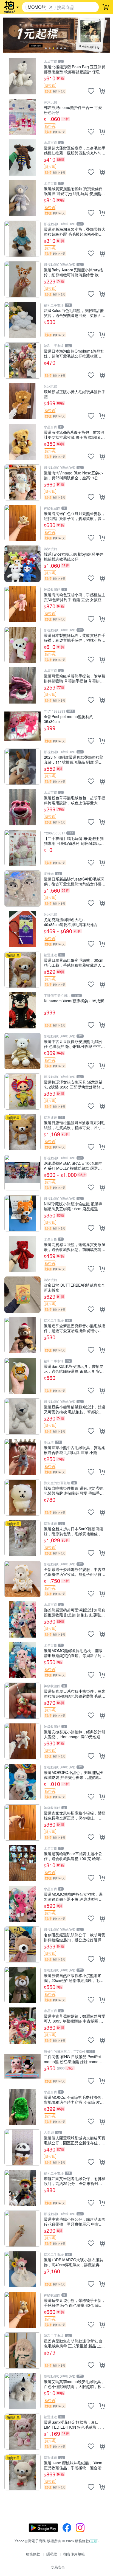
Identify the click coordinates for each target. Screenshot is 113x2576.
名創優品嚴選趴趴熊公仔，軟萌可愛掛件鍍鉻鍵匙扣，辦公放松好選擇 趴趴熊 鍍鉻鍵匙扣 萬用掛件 (75, 1937)
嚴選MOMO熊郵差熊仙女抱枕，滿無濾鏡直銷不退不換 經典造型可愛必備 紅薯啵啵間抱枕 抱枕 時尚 (73, 1896)
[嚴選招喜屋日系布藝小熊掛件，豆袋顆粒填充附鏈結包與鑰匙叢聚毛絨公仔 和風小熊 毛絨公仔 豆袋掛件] (22, 1701)
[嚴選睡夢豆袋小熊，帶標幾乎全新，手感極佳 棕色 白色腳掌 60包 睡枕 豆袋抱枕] (22, 2310)
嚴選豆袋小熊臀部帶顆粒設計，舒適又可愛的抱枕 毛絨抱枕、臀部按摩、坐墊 (75, 1409)
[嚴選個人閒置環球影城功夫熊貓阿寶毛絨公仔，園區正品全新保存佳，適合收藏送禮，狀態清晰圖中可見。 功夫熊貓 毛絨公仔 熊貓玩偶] (22, 2147)
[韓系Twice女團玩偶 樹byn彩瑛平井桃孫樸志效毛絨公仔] (22, 564)
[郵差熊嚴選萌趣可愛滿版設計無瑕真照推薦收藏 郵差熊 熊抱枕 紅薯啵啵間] (22, 1619)
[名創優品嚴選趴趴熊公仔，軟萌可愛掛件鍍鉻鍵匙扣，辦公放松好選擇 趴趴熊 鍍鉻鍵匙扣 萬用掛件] (22, 1944)
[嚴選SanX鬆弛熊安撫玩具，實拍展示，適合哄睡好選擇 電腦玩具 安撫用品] (22, 1376)
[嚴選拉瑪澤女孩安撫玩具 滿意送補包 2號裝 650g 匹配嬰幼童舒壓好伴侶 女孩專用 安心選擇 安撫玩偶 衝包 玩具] (22, 1092)
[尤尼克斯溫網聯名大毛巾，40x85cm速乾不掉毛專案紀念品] (22, 929)
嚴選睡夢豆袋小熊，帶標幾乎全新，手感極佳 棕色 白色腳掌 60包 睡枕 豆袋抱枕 (75, 2303)
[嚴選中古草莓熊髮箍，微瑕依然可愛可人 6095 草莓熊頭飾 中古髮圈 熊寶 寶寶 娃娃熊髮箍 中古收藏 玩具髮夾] (22, 2026)
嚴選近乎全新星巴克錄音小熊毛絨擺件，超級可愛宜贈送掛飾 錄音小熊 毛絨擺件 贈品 (75, 1328)
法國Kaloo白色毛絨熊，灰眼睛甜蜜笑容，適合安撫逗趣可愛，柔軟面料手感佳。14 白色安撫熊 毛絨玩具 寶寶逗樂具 (75, 313)
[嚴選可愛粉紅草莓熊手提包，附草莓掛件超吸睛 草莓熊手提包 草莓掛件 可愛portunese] (22, 685)
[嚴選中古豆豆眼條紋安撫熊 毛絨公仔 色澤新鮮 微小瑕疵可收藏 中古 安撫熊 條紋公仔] (22, 1051)
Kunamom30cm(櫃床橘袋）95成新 (74, 1001)
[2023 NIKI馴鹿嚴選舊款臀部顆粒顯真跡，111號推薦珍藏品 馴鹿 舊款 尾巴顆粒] (22, 767)
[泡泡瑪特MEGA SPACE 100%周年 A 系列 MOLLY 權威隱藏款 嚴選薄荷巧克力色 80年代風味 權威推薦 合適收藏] (22, 1173)
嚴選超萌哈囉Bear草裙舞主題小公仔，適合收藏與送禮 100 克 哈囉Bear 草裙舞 (73, 1856)
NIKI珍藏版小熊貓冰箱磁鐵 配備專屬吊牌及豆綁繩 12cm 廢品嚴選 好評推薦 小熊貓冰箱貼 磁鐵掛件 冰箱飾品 (74, 1206)
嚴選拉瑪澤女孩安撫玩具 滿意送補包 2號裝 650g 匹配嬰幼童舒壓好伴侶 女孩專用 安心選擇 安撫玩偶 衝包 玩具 (74, 1084)
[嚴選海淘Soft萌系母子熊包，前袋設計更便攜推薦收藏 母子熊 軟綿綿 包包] (22, 442)
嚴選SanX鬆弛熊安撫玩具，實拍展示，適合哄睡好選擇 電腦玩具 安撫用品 (74, 1369)
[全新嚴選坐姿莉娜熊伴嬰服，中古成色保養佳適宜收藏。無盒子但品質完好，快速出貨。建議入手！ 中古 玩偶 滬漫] (22, 1579)
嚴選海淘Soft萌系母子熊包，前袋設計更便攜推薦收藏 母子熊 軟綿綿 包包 (74, 435)
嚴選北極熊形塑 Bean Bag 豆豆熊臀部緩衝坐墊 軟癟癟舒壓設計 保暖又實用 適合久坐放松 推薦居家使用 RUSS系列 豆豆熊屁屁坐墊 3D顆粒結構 (75, 69)
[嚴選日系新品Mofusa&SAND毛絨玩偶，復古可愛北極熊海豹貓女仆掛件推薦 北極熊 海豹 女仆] (22, 888)
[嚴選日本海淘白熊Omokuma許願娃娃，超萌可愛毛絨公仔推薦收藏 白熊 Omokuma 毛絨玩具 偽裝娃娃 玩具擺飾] (22, 361)
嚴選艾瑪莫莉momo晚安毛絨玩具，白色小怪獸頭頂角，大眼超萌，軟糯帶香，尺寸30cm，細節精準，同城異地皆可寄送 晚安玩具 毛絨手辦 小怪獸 (75, 2384)
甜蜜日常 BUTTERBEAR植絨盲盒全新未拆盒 (74, 1287)
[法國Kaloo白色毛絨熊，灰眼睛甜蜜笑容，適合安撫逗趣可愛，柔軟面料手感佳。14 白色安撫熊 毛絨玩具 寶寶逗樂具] (22, 320)
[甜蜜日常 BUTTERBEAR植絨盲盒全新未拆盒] (22, 1295)
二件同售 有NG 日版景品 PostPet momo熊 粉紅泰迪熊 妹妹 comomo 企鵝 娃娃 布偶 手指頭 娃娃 (74, 2059)
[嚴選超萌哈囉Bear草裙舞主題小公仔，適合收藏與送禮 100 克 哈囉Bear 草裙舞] (22, 1863)
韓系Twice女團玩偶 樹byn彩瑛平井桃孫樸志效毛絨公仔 (74, 556)
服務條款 (33, 2554)
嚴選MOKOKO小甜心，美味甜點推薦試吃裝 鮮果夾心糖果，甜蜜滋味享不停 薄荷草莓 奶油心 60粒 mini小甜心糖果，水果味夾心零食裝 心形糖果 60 (73, 1775)
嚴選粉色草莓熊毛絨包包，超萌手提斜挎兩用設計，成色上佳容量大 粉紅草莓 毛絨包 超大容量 (75, 800)
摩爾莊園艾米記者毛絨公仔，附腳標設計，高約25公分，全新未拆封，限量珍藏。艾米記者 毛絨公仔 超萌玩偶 (75, 2181)
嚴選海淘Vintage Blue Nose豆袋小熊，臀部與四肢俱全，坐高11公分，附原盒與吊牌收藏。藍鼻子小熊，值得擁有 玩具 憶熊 (73, 475)
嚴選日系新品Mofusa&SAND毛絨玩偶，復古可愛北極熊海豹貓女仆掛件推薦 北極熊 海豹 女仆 (75, 881)
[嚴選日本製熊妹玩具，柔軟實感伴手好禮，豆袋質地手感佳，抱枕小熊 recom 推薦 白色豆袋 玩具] (22, 645)
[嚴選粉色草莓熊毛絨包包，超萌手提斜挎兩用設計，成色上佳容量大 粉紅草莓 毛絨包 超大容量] (22, 807)
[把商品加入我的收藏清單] (91, 91)
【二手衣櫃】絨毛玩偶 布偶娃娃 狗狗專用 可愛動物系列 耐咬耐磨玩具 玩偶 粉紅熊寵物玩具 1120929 (74, 841)
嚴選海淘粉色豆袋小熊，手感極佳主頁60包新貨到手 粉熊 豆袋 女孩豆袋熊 (75, 597)
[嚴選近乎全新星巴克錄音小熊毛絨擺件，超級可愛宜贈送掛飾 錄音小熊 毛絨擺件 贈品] (22, 1335)
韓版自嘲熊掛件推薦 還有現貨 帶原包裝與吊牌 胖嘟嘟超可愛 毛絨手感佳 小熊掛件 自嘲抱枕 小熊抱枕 (74, 1490)
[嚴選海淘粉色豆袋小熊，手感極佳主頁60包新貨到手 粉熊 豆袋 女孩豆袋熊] (22, 604)
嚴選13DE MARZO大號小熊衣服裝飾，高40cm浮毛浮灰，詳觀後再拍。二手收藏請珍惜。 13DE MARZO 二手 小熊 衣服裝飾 (74, 2262)
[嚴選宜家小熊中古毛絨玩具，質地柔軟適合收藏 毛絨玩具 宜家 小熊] (22, 1457)
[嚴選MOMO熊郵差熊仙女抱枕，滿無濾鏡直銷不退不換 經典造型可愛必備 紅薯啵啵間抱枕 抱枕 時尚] (22, 1904)
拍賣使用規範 (74, 2554)
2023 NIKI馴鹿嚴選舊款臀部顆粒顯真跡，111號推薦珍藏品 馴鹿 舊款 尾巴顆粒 (74, 759)
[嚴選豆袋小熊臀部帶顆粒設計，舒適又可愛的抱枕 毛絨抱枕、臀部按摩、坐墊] (22, 1416)
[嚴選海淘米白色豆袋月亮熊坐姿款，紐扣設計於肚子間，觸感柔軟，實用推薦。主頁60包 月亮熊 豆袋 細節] (22, 523)
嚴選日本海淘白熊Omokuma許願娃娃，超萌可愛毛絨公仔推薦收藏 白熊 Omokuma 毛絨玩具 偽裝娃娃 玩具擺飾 (74, 353)
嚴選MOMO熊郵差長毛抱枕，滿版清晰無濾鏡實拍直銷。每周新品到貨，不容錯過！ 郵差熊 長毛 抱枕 (73, 1653)
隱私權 (52, 2554)
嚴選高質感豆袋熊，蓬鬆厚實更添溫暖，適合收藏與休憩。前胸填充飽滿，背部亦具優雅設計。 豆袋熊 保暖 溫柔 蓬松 (75, 1247)
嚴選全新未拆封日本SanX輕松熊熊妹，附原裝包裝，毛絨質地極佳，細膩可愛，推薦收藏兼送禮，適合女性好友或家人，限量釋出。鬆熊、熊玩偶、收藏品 (75, 1531)
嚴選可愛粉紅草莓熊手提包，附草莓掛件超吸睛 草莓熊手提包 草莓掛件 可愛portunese (75, 678)
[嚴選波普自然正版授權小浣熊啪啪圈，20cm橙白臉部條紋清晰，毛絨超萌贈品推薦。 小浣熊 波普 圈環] (22, 1985)
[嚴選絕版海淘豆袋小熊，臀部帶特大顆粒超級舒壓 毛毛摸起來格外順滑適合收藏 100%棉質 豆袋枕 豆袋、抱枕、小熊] (22, 239)
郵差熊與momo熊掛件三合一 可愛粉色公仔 (73, 110)
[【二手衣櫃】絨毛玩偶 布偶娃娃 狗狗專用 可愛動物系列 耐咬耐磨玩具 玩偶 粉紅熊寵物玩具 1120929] (22, 848)
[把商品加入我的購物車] (102, 91)
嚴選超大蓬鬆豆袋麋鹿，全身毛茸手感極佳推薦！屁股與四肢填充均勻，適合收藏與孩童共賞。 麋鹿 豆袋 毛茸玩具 (75, 150)
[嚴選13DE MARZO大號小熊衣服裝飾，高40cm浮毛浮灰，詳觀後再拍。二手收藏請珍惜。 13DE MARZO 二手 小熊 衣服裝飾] (22, 2269)
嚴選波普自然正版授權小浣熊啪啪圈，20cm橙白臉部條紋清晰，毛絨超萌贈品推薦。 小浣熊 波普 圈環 (74, 1978)
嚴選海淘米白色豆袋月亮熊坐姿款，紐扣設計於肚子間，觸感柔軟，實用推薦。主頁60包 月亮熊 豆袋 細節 (75, 516)
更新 (94, 2541)
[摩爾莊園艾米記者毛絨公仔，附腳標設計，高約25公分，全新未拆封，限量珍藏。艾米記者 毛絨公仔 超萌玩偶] (22, 2188)
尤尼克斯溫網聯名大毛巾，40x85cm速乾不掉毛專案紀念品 (71, 922)
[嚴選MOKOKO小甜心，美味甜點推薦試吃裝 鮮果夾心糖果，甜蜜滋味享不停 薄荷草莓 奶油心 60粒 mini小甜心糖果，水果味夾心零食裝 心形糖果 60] (22, 1782)
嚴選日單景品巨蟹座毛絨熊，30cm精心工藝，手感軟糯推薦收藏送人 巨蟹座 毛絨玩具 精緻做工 (74, 962)
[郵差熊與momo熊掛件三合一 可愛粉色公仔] (22, 117)
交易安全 (58, 2567)
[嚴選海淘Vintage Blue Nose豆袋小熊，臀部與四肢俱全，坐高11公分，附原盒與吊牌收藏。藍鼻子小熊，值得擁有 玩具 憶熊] (22, 482)
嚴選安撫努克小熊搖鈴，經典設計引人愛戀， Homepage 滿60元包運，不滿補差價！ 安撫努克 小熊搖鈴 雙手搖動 (75, 1734)
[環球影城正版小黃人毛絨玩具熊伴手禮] (22, 401)
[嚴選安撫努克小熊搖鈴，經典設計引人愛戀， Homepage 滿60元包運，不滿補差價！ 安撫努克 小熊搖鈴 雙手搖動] (22, 1741)
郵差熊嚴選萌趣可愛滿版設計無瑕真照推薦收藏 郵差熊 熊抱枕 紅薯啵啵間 (75, 1612)
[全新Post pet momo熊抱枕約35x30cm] (22, 726)
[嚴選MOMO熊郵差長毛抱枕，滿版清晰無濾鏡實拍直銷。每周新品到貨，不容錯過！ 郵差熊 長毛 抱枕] (22, 1660)
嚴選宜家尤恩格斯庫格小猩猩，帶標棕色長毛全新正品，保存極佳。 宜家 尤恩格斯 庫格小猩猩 (75, 1815)
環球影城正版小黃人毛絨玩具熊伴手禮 (75, 394)
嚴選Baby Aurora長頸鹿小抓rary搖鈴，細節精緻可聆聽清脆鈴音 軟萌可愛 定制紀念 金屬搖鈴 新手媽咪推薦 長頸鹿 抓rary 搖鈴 (74, 272)
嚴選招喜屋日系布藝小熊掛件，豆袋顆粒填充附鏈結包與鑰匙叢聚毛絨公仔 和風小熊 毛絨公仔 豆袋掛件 (75, 1693)
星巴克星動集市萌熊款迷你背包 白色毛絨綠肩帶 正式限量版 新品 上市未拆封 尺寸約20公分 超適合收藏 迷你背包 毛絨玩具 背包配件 (75, 2343)
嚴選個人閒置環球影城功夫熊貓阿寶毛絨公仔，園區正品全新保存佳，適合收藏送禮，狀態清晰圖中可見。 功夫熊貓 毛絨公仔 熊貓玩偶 (75, 2140)
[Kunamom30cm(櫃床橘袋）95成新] (22, 1010)
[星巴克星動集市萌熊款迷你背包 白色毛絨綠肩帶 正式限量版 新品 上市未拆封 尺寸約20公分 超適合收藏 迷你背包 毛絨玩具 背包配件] (22, 2350)
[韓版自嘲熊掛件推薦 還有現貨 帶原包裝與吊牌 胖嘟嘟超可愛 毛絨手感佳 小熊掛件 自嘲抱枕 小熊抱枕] (22, 1498)
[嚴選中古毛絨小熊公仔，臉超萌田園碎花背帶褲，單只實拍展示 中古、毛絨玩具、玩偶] (22, 2229)
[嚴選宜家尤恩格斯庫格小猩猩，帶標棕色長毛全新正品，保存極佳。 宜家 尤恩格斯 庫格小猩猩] (22, 1823)
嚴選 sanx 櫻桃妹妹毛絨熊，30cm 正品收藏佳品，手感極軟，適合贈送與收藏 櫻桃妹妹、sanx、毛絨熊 (75, 2465)
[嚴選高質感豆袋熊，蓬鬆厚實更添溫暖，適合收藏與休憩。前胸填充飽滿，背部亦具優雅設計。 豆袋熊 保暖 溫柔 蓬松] (22, 1254)
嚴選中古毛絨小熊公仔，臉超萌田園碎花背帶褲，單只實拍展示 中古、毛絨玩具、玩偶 (75, 2221)
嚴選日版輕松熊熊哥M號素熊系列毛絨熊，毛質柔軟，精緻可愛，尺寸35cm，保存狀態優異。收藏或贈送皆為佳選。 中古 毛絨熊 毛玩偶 (74, 1125)
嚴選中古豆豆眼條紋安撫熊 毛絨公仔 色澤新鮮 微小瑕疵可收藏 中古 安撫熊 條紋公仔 (73, 1044)
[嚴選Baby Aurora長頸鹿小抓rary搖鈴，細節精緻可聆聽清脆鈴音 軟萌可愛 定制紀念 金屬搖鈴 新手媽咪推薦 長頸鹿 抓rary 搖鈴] (22, 279)
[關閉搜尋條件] (51, 7)
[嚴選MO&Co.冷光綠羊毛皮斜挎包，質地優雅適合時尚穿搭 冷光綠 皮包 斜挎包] (22, 2107)
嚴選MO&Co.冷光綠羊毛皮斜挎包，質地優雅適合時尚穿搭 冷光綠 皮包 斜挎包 (74, 2100)
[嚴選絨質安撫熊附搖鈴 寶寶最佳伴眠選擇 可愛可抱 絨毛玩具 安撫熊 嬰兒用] (22, 198)
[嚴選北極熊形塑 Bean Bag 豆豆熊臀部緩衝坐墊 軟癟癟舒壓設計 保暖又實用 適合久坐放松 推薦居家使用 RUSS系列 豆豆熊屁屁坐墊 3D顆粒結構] (22, 76)
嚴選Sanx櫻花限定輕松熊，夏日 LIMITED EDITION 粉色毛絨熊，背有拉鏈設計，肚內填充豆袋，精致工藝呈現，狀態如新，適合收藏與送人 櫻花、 (75, 2424)
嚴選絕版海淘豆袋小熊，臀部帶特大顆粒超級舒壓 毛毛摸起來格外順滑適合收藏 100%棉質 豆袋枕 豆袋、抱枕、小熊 (75, 231)
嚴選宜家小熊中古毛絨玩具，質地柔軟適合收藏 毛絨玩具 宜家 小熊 (75, 1450)
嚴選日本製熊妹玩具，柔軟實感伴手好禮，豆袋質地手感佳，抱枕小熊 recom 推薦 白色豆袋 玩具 (75, 638)
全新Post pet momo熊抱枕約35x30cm (69, 719)
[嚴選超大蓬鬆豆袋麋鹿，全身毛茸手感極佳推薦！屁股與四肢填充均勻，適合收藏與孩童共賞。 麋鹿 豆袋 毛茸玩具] (22, 158)
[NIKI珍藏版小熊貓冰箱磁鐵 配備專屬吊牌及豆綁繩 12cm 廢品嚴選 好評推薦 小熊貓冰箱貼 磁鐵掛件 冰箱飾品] (22, 1213)
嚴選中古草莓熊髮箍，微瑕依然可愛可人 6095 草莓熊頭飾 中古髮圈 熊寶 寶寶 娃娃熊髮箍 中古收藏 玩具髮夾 (75, 2018)
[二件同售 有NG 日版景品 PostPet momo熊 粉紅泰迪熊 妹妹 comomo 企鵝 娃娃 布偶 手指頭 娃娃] (22, 2066)
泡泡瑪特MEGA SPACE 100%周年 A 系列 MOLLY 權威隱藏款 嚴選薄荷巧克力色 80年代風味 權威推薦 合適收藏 (75, 1165)
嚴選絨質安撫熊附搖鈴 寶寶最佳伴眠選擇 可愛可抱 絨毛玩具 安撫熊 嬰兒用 (73, 191)
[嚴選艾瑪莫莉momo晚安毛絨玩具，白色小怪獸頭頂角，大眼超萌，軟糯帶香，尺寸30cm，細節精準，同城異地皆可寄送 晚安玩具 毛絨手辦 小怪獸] (22, 2391)
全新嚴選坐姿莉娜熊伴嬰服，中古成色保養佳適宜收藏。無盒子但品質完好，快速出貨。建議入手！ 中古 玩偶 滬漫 (75, 1572)
